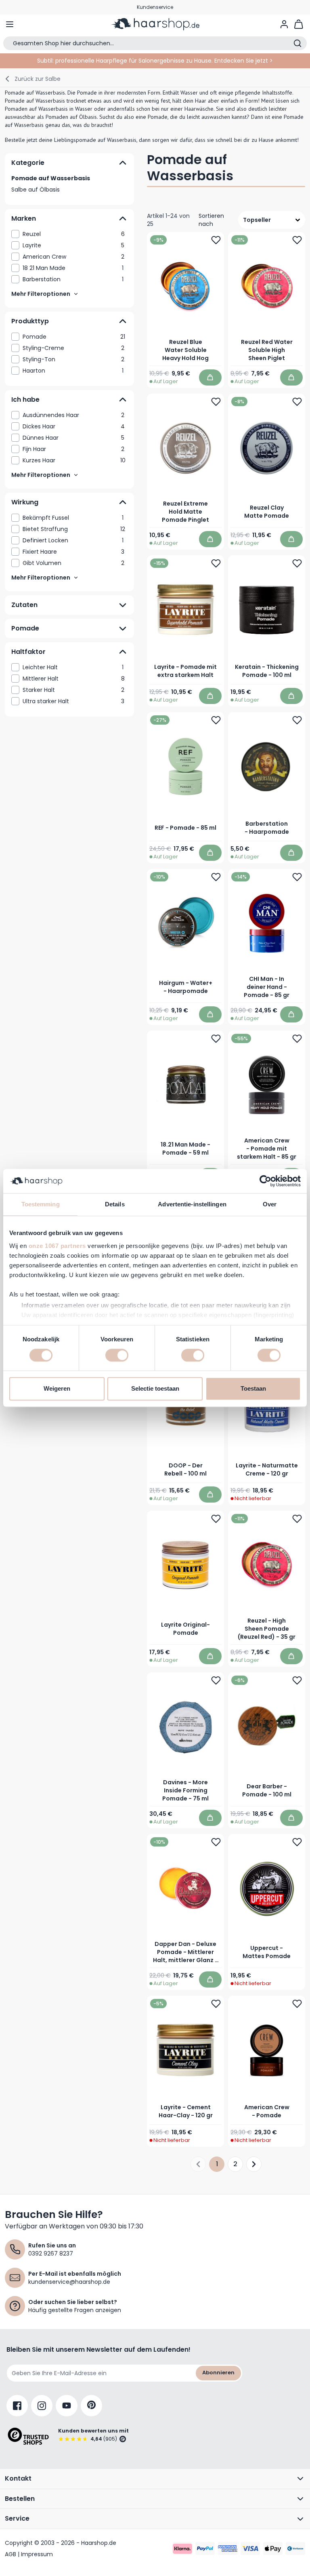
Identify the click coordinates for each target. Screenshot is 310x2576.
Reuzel (74, 234)
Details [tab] (115, 1204)
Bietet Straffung (74, 529)
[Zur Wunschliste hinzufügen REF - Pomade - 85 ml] (216, 720)
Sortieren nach (211, 220)
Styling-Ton (73, 359)
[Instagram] (42, 2406)
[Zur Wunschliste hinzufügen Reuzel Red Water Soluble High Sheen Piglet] (297, 240)
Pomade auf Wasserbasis (51, 178)
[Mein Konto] (284, 24)
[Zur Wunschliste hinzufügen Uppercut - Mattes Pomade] (297, 1842)
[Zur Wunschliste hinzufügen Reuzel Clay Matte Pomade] (297, 402)
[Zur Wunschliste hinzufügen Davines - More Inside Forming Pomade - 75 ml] (216, 1680)
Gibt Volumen (73, 563)
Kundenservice (155, 7)
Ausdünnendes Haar (73, 415)
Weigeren (57, 1389)
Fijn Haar (73, 449)
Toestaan (253, 1389)
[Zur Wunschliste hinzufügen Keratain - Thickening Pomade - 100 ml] (297, 563)
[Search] (297, 43)
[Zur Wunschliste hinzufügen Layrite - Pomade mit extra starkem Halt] (216, 563)
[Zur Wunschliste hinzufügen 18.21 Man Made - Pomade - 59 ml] (216, 1039)
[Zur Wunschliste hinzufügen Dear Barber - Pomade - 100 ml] (297, 1680)
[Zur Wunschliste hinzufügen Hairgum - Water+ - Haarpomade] (216, 877)
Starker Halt (73, 690)
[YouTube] (67, 2406)
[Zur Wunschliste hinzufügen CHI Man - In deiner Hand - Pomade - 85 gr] (297, 877)
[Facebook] (17, 2406)
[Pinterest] (91, 2406)
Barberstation (73, 279)
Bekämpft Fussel (73, 518)
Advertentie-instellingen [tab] (192, 1204)
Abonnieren (218, 2373)
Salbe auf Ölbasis (36, 190)
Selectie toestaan (155, 1389)
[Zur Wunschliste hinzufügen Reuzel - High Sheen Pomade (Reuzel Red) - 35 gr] (297, 1518)
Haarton (73, 371)
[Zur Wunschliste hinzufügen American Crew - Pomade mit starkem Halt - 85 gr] (297, 1039)
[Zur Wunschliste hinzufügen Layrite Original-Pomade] (216, 1518)
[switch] (117, 1355)
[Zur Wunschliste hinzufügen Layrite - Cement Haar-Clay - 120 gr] (216, 2003)
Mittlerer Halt (74, 679)
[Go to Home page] (155, 24)
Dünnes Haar (73, 438)
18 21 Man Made (73, 268)
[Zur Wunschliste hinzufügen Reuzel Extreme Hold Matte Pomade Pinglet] (216, 402)
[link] (69, 234)
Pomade (74, 337)
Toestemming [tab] (41, 1204)
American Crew (73, 257)
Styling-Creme (73, 348)
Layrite (73, 245)
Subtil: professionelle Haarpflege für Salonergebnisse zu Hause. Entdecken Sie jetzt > (155, 61)
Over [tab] (270, 1204)
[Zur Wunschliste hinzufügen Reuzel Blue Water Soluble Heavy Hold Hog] (216, 240)
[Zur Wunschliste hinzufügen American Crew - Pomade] (297, 2003)
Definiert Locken (73, 540)
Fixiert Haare (73, 552)
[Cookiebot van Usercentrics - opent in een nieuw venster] (265, 1181)
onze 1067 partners (57, 1246)
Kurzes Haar (74, 460)
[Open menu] (10, 24)
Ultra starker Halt (73, 701)
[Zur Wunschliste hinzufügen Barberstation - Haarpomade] (297, 720)
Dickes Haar (74, 426)
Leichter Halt (73, 667)
